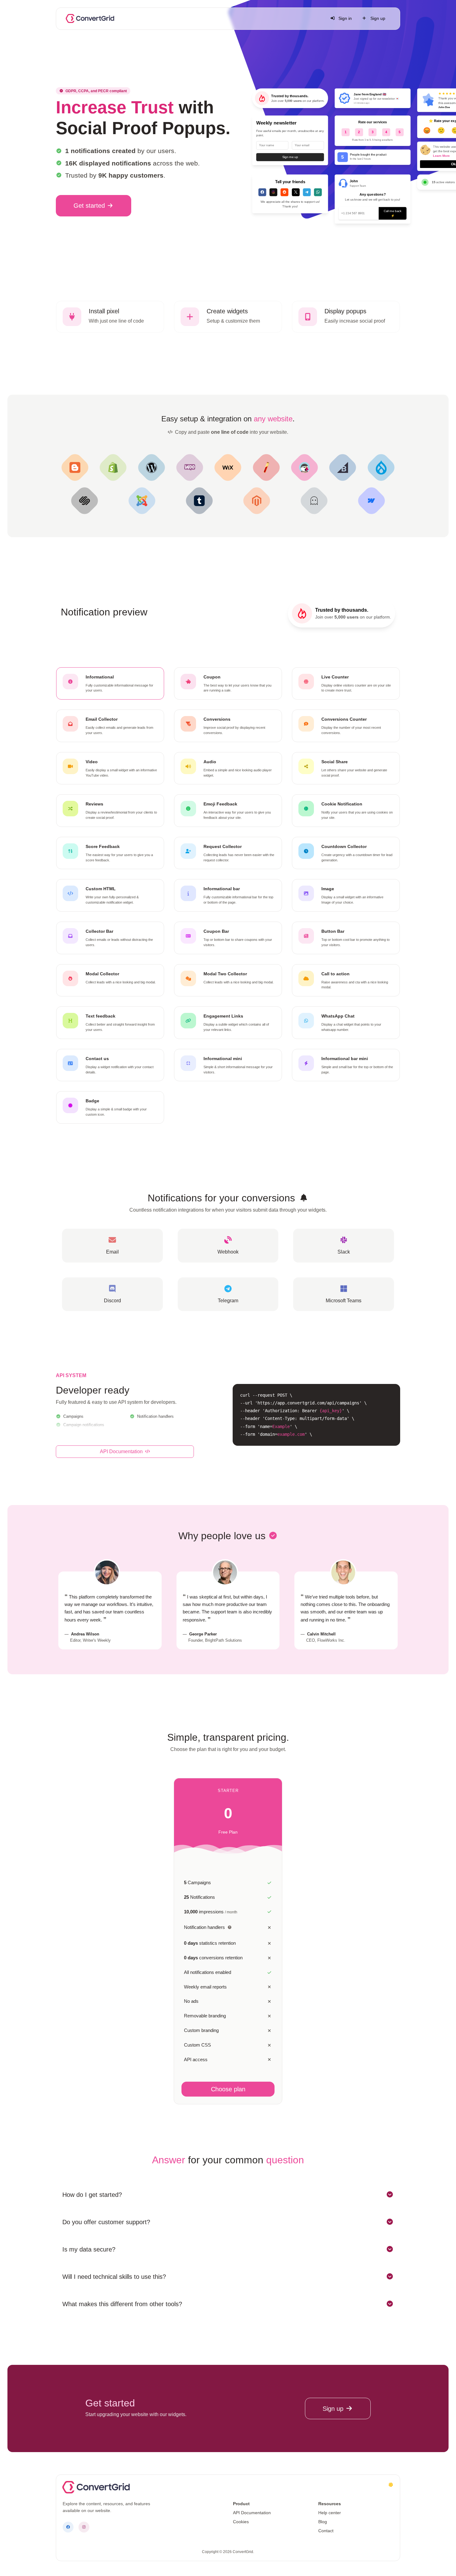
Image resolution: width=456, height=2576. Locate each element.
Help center (330, 2513)
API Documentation (122, 1451)
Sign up (377, 18)
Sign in (344, 18)
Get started (90, 206)
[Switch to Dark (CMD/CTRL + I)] (391, 2485)
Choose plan (228, 2089)
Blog (323, 2522)
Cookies (241, 2522)
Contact (326, 2531)
